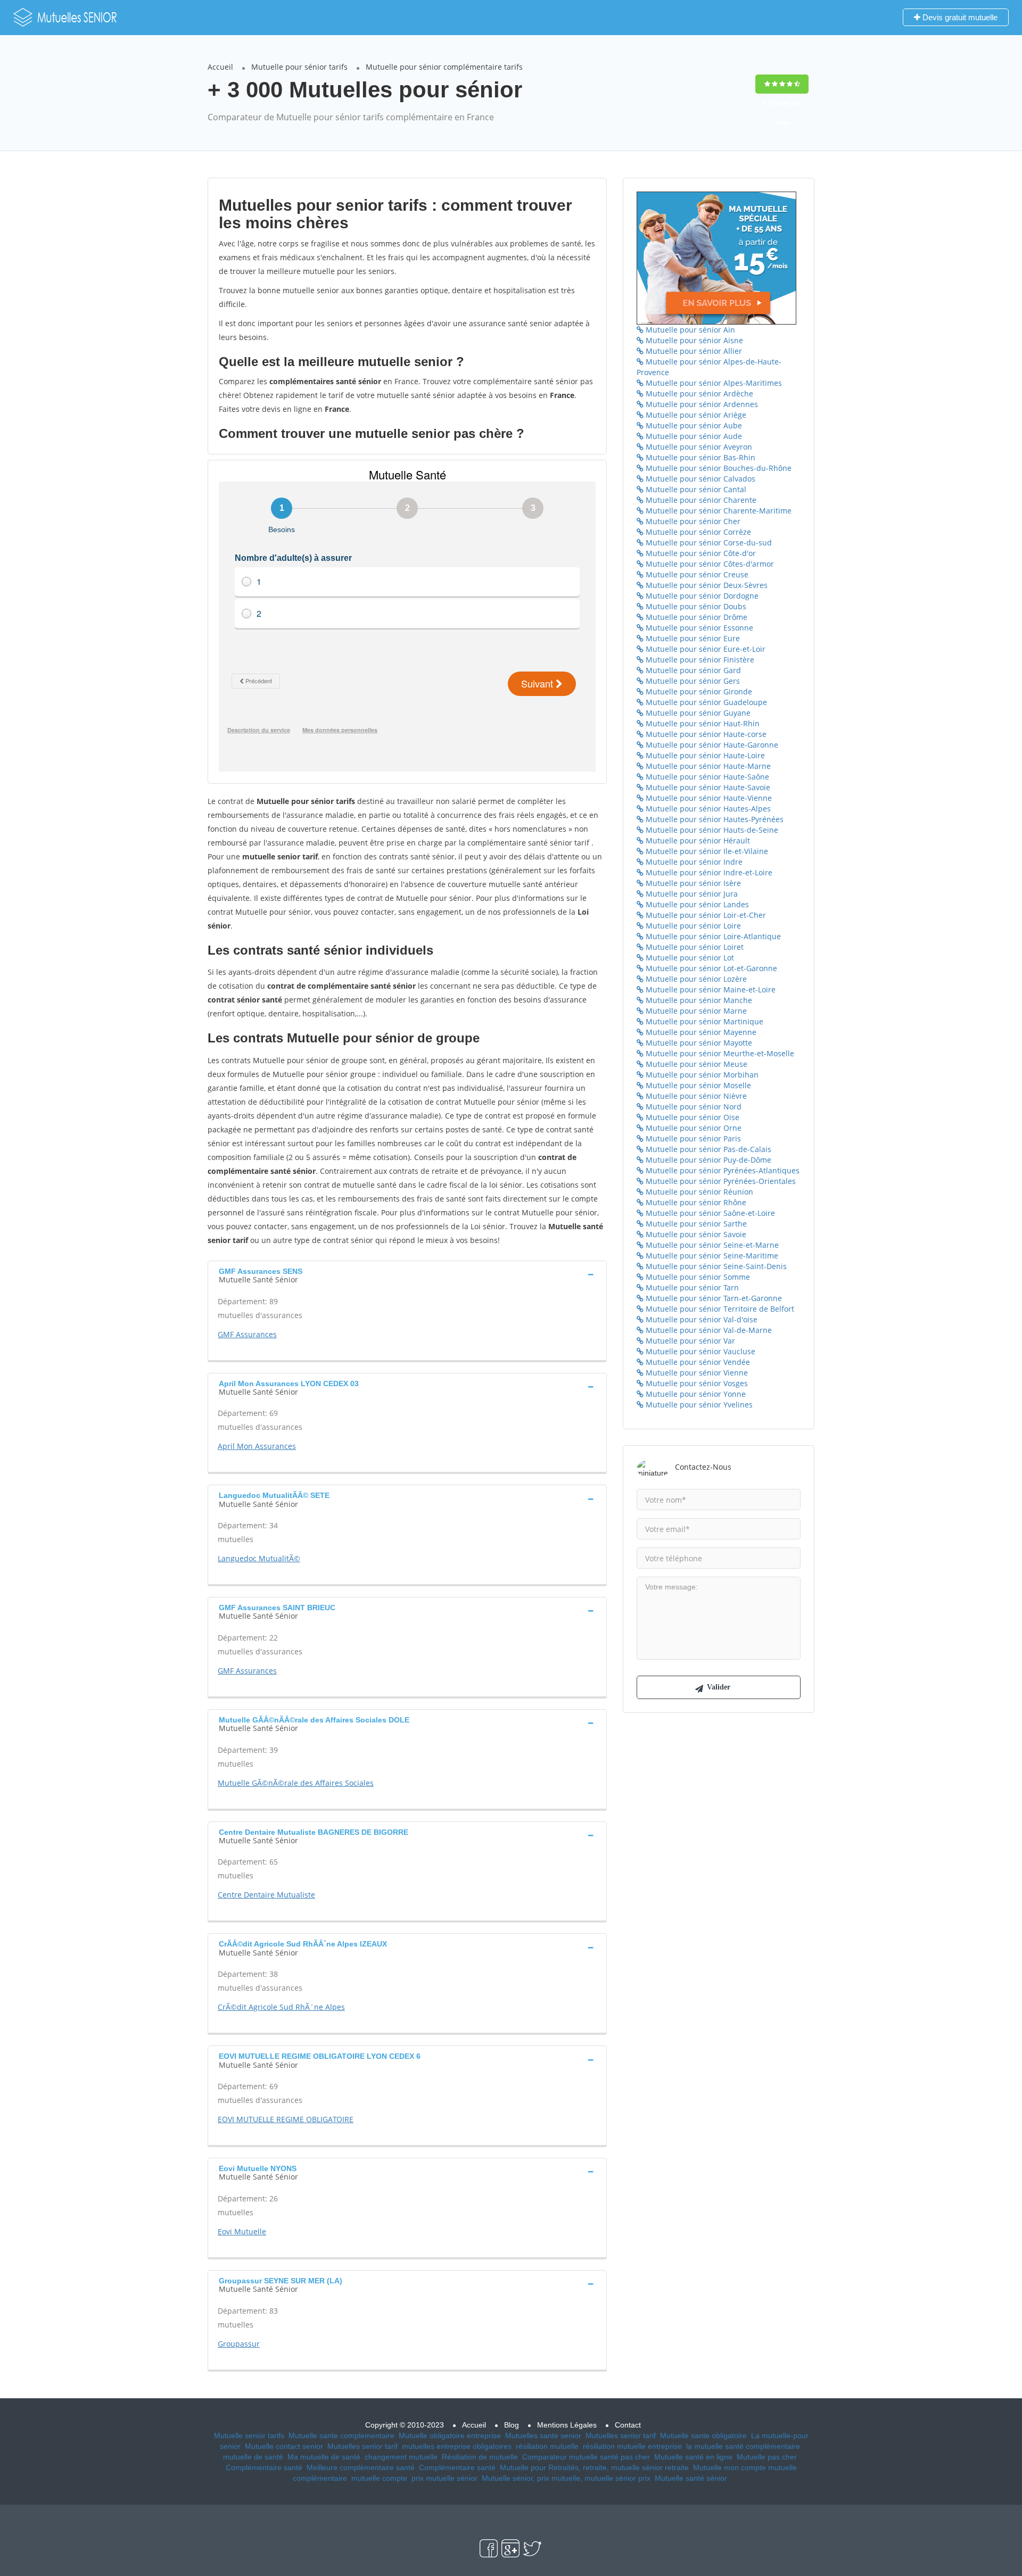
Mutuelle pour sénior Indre (693, 862)
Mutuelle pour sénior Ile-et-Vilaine (706, 851)
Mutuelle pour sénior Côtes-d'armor (709, 564)
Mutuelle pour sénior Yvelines (698, 1405)
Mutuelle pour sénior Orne (693, 1128)
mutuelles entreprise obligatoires (457, 2446)
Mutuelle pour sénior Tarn (691, 1287)
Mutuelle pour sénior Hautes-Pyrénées (714, 819)
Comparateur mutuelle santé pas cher (586, 2457)
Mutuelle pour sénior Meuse (695, 1064)
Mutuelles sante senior (543, 2436)
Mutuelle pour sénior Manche (698, 1000)
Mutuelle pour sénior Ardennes (701, 404)
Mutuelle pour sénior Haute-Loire (704, 755)
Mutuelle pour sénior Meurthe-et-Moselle (719, 1053)
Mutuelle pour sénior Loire (692, 926)
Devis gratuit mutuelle (959, 17)
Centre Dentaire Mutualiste (266, 1895)
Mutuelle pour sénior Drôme (695, 617)
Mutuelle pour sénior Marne (695, 1011)
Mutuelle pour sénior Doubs (695, 606)
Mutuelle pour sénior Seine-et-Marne (711, 1245)
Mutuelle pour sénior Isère (692, 883)
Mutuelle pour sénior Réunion (698, 1192)
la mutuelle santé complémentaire (743, 2446)
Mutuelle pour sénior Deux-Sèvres (706, 585)
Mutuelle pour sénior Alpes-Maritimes (713, 383)
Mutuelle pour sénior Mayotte (698, 1043)
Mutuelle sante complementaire (341, 2436)
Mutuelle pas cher (767, 2457)
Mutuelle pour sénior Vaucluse (699, 1351)
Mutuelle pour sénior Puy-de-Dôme (707, 1160)
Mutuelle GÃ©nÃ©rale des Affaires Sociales (296, 1783)
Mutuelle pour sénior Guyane (697, 713)
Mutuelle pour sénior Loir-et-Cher (705, 915)
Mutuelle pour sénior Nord (693, 1107)
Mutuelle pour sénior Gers (692, 681)
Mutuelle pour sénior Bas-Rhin (699, 457)
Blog (512, 2425)
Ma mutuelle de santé (324, 2457)
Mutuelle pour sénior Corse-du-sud (708, 542)
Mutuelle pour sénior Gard (692, 670)
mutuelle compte (379, 2478)
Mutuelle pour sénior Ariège (695, 415)
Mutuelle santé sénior (691, 2478)
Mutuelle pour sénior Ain (689, 330)
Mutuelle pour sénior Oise (691, 1117)
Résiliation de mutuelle (480, 2457)
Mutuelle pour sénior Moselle (697, 1085)
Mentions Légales (567, 2425)
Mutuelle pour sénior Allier (693, 351)
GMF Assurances (247, 1334)
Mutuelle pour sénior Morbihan (701, 1075)
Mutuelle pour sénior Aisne (693, 340)
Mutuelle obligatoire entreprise (450, 2436)
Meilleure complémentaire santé (361, 2467)
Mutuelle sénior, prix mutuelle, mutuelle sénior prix (566, 2478)
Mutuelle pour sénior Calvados (699, 479)
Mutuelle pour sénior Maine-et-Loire (710, 989)
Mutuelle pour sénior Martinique (703, 1021)
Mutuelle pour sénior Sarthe (695, 1224)
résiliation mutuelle (547, 2446)
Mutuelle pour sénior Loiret (694, 947)
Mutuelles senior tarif (621, 2436)
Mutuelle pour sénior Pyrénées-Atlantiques (722, 1170)
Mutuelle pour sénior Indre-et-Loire (708, 872)
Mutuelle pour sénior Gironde (698, 691)
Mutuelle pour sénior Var (689, 1341)
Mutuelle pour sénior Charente (700, 500)
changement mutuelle (401, 2457)
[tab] (407, 1274)
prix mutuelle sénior (444, 2478)
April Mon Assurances (257, 1446)
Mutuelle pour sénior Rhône (695, 1202)
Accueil (220, 67)
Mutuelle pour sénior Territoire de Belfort (719, 1309)
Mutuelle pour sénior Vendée (697, 1362)
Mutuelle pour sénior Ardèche (698, 394)
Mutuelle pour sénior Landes (696, 904)
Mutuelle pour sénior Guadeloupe (705, 702)
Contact (628, 2425)
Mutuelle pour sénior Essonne (698, 628)
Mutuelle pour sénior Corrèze (697, 532)
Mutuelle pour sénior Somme (697, 1277)
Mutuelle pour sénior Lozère (695, 979)
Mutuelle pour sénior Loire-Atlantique (712, 936)
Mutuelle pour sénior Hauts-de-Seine (711, 830)
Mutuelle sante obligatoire (703, 2436)
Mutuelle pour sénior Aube (693, 425)
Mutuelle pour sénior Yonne (695, 1394)
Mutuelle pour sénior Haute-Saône (706, 777)
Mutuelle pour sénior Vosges (696, 1383)
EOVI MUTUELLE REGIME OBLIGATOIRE (286, 2119)
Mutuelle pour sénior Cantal (695, 489)
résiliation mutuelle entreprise (632, 2446)
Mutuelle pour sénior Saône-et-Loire (709, 1213)
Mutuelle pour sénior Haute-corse (705, 734)
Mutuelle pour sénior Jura (691, 894)
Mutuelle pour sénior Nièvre (695, 1096)
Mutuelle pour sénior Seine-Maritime (711, 1256)
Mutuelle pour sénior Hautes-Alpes (707, 809)
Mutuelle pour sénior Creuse (696, 574)
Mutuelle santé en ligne (693, 2457)
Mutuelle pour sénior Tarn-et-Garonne (713, 1298)
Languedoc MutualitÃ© (259, 1558)
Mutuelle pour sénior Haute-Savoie (707, 787)
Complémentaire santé (264, 2467)
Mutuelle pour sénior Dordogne (701, 596)
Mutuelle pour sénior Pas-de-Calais (707, 1149)
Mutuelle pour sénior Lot (689, 958)
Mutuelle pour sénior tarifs (299, 67)
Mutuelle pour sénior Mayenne (700, 1032)
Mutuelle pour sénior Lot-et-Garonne (710, 968)
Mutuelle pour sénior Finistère (699, 660)
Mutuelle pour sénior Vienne (696, 1373)
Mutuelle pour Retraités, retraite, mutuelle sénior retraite (594, 2467)
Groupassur (239, 2344)
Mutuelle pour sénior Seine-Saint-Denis (715, 1266)
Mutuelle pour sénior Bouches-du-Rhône (718, 468)
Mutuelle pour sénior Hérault (697, 840)
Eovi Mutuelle (242, 2231)
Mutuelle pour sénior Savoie (695, 1234)
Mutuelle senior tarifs (249, 2436)
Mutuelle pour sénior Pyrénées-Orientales (720, 1181)
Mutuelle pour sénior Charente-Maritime (718, 511)
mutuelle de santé (253, 2457)
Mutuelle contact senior (284, 2446)
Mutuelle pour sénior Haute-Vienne (708, 798)
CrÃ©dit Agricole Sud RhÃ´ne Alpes (281, 2007)
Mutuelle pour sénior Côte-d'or (700, 553)
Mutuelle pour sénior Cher (692, 521)
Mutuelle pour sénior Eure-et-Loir (704, 649)
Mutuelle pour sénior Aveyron (698, 447)
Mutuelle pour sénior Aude (693, 436)
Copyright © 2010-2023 (405, 2425)
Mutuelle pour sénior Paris (692, 1138)
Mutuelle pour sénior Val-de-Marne (708, 1330)
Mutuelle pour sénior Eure (692, 638)
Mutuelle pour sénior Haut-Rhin (702, 723)
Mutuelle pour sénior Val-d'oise (700, 1319)
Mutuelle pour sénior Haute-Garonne (711, 745)
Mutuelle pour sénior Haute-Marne (707, 766)
